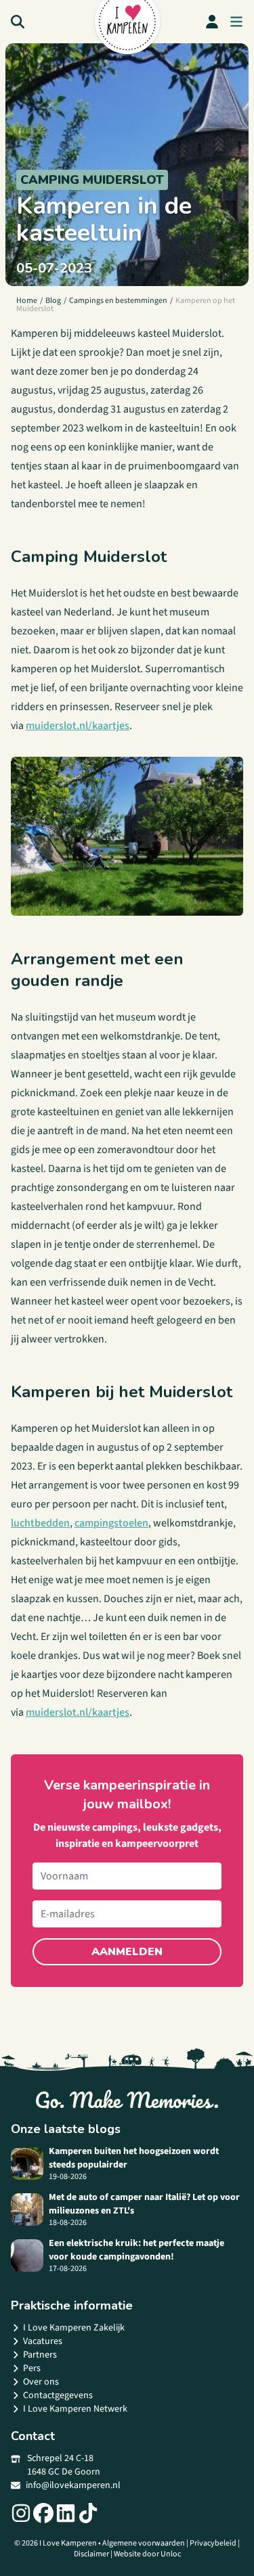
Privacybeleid (213, 2543)
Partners (40, 2355)
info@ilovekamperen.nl (73, 2485)
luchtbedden (40, 1523)
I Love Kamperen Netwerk (75, 2409)
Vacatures (43, 2341)
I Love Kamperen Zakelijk (74, 2328)
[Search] (18, 22)
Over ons (41, 2382)
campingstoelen (111, 1523)
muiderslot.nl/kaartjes (78, 726)
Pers (32, 2368)
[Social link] (21, 2513)
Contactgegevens (58, 2395)
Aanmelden (127, 1952)
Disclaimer (91, 2554)
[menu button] (236, 22)
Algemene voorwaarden (144, 2543)
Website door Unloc (147, 2554)
